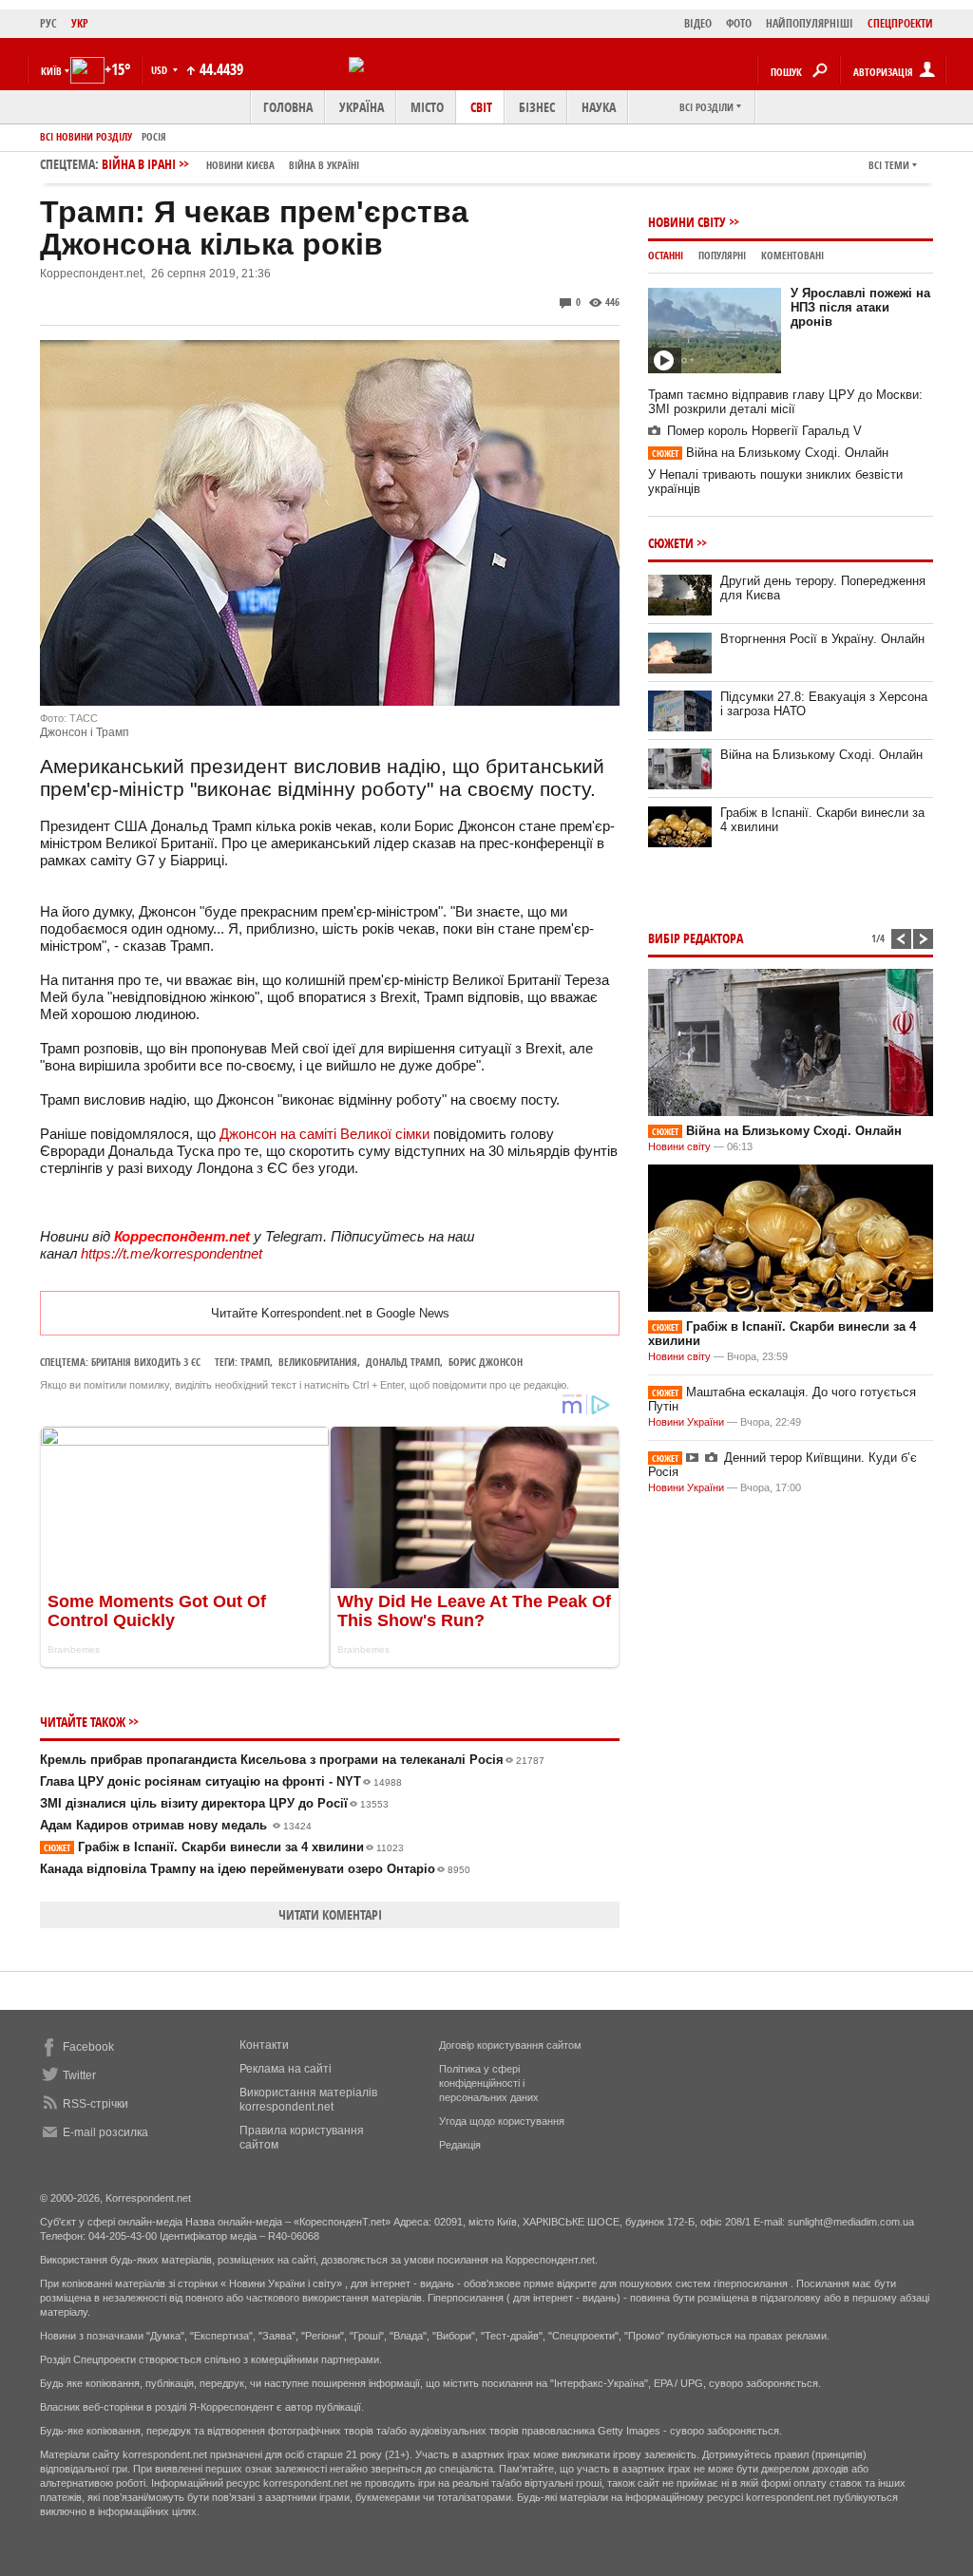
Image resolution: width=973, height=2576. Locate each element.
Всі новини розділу (86, 136)
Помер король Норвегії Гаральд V (764, 431)
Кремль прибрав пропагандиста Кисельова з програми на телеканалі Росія (292, 1760)
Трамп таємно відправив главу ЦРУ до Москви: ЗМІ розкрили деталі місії (785, 402)
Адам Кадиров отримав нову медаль (176, 1825)
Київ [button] (51, 71)
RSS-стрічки (95, 2104)
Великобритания (318, 1362)
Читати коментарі (330, 1914)
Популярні (722, 255)
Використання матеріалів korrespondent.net (308, 2100)
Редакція (460, 2145)
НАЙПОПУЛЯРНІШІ (810, 23)
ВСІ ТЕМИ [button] (889, 165)
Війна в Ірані (230, 164)
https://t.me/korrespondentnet (172, 1253)
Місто (427, 107)
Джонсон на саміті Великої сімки (324, 1134)
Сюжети (671, 543)
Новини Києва (240, 165)
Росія (154, 136)
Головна (288, 107)
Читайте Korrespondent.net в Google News (330, 1313)
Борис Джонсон (486, 1362)
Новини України (686, 1422)
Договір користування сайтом (510, 2045)
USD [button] (161, 70)
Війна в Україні (324, 165)
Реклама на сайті (286, 2069)
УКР (80, 23)
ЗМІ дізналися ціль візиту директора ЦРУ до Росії (214, 1803)
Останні (666, 255)
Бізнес (537, 107)
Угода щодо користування (502, 2121)
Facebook (88, 2047)
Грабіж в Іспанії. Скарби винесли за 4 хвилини (224, 1847)
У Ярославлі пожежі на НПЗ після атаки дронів (860, 307)
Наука (599, 107)
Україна (362, 107)
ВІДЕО (698, 23)
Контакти (264, 2045)
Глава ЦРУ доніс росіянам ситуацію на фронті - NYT (221, 1781)
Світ (481, 107)
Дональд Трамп (403, 1362)
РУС (48, 23)
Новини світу (687, 222)
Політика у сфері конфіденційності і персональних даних (489, 2083)
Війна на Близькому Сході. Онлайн (770, 453)
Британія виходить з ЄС (146, 1362)
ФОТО (739, 23)
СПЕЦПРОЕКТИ (900, 23)
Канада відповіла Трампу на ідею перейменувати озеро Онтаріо (255, 1869)
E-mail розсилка (105, 2132)
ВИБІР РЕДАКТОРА (696, 938)
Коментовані (792, 255)
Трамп (255, 1362)
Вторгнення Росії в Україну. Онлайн (822, 639)
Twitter (79, 2075)
